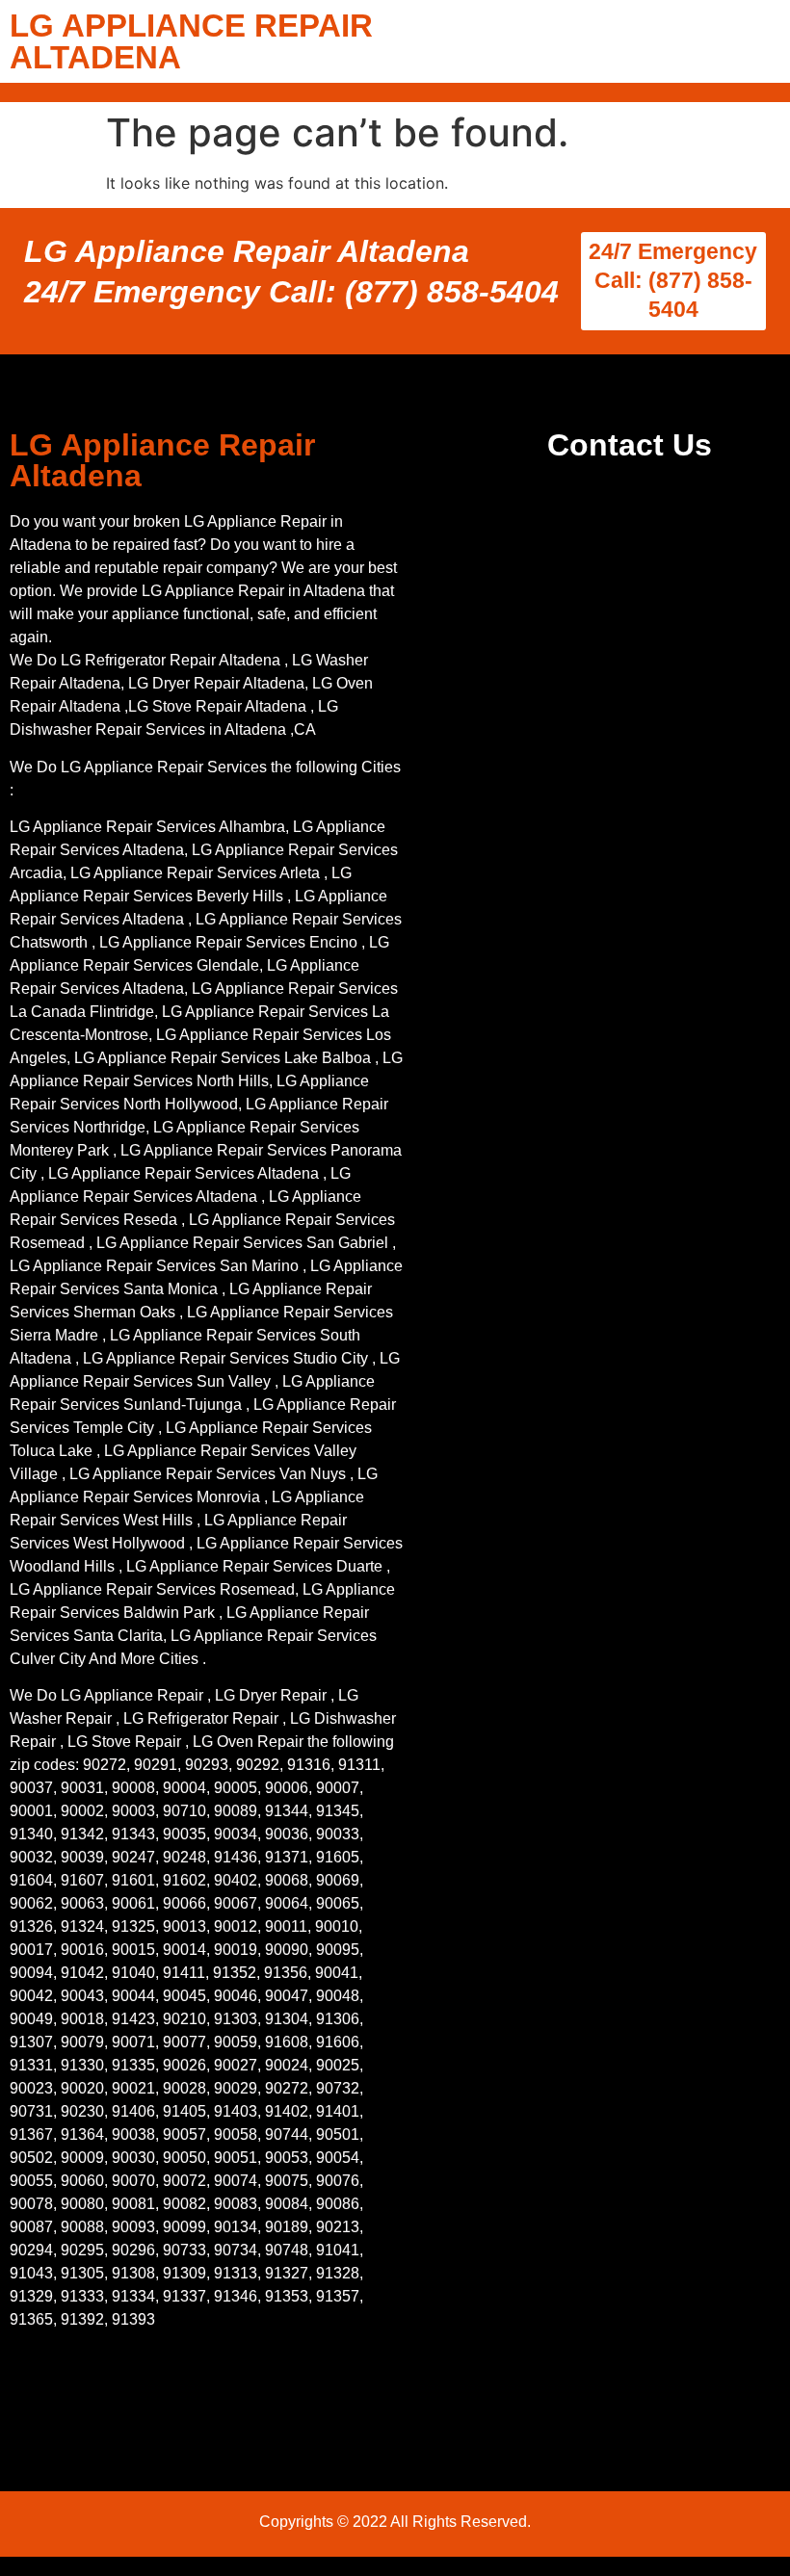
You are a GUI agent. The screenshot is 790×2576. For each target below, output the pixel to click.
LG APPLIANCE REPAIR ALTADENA (191, 41)
